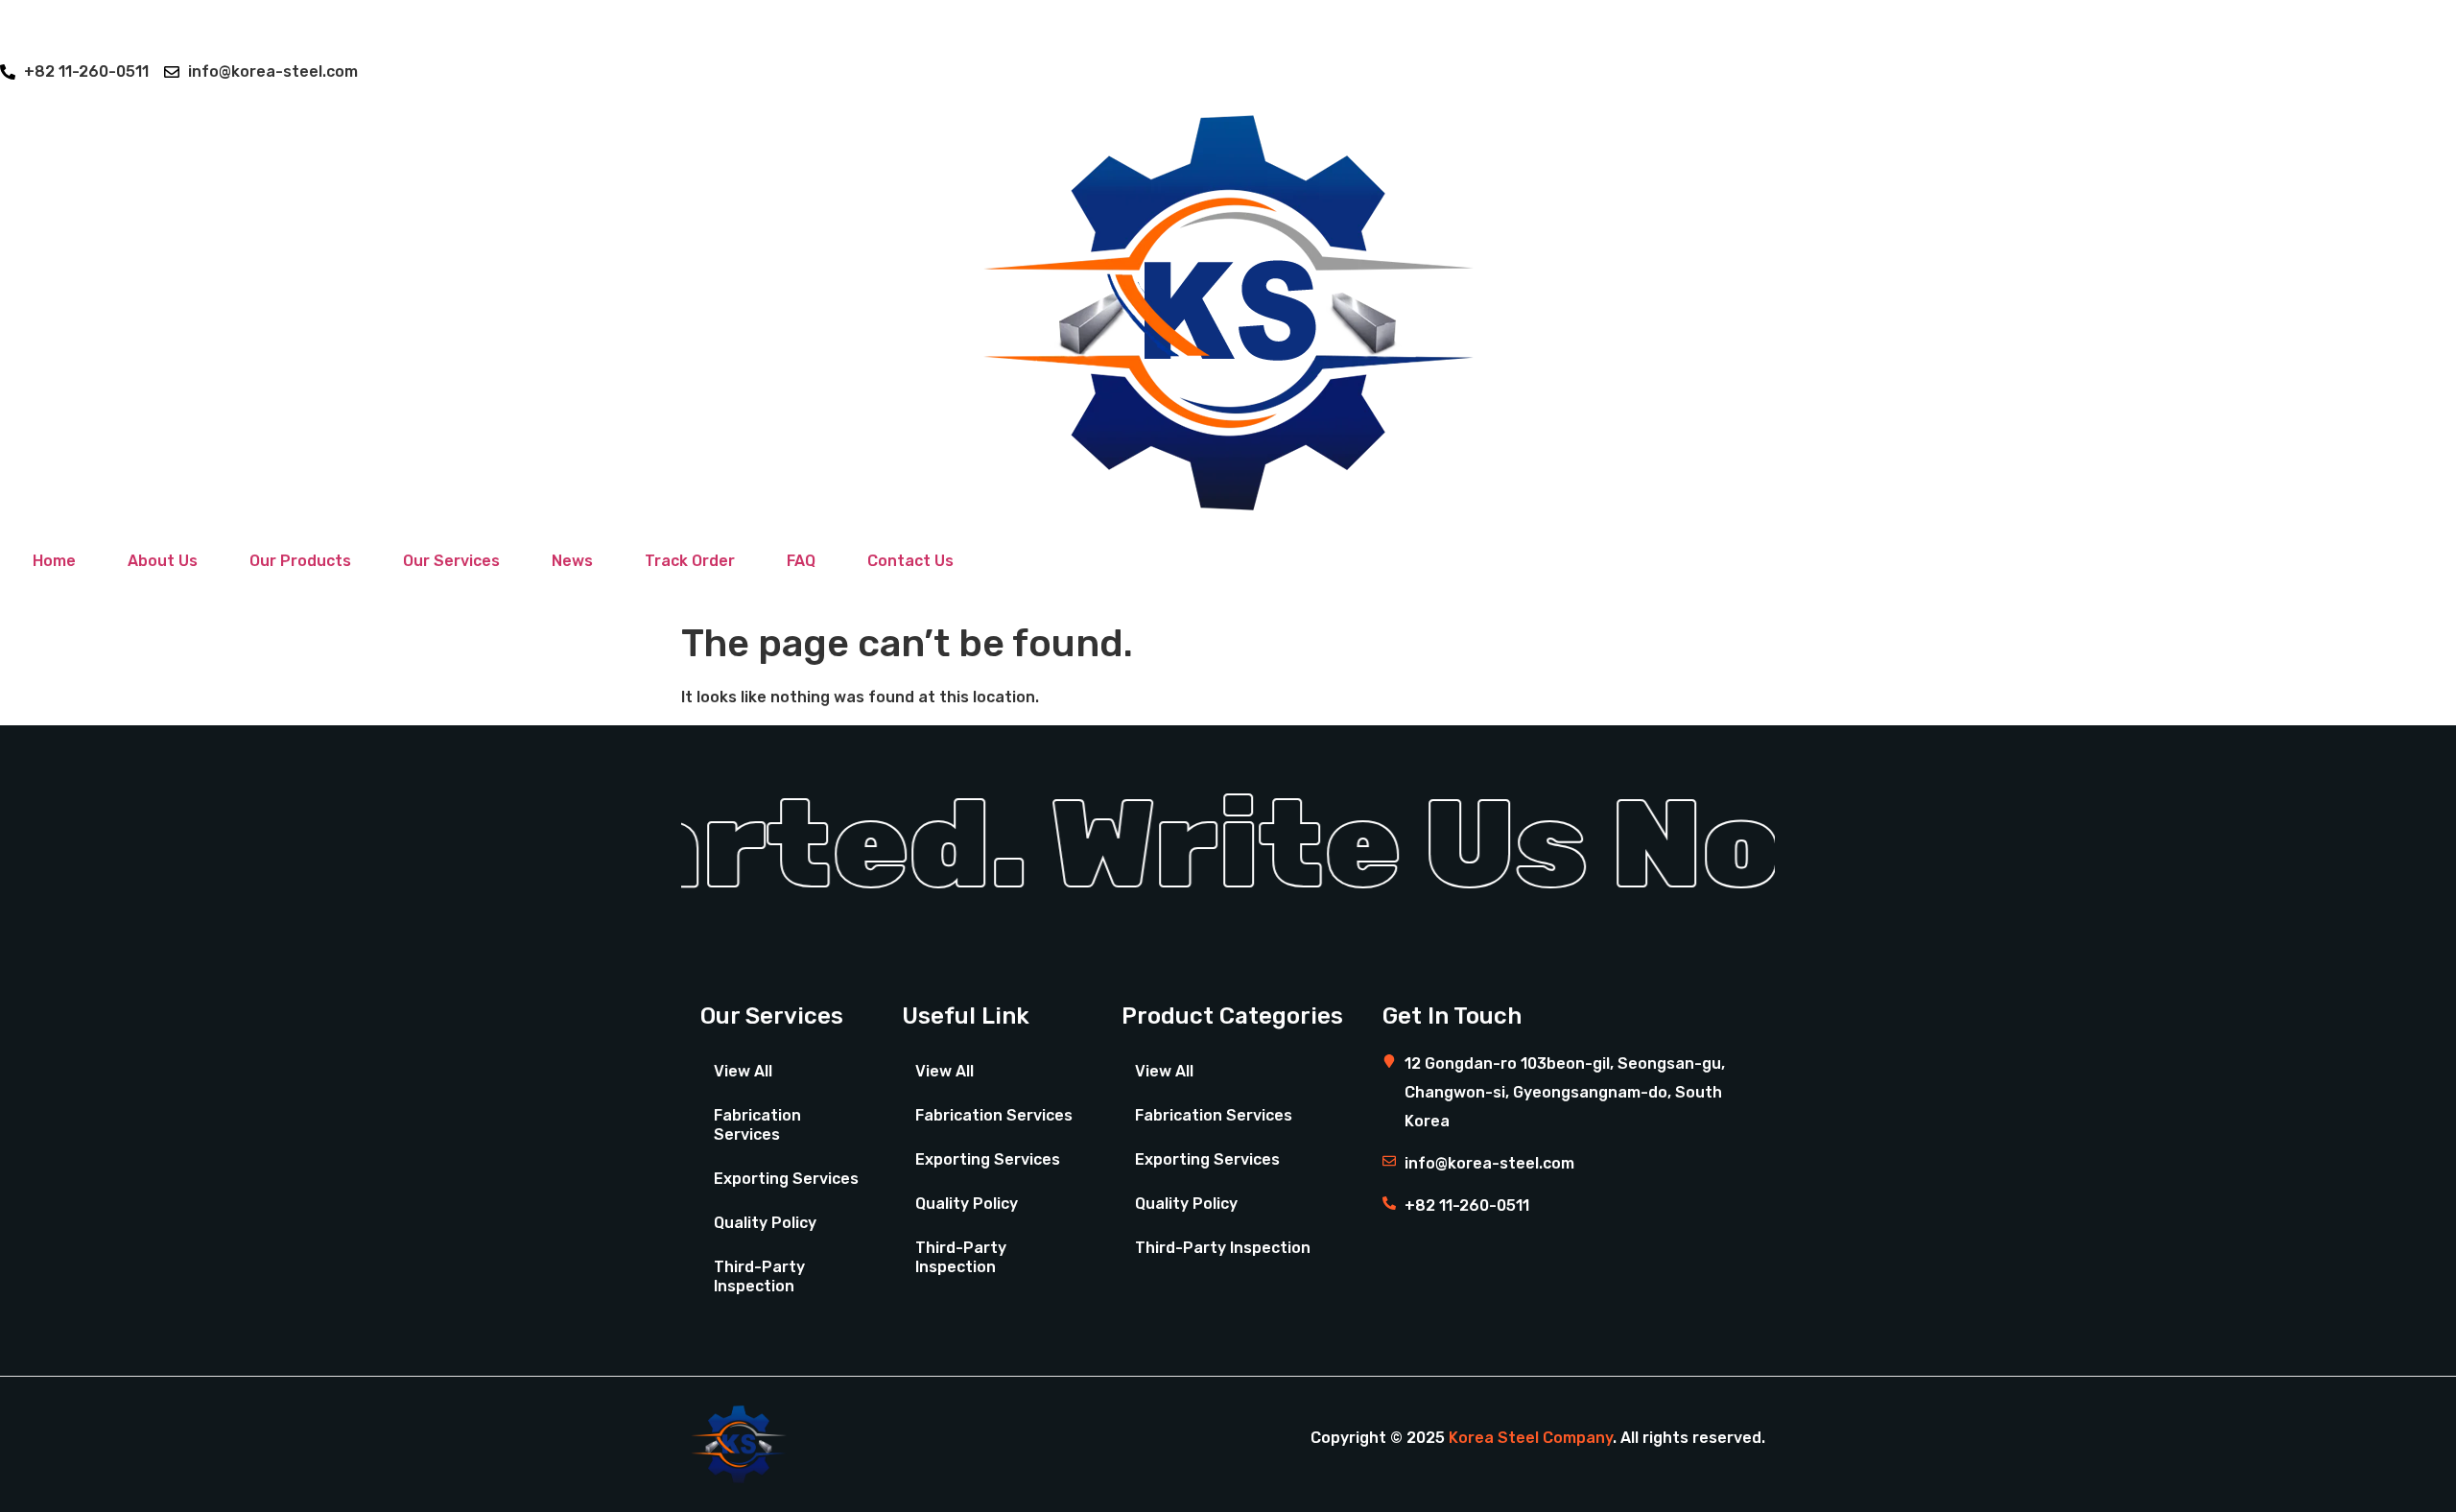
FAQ (801, 561)
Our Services (451, 561)
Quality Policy (765, 1223)
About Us (163, 561)
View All (743, 1071)
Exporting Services (786, 1179)
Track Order (690, 561)
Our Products (300, 561)
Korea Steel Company (1531, 1438)
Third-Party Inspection (759, 1276)
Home (54, 561)
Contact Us (910, 561)
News (572, 561)
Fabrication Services (757, 1125)
